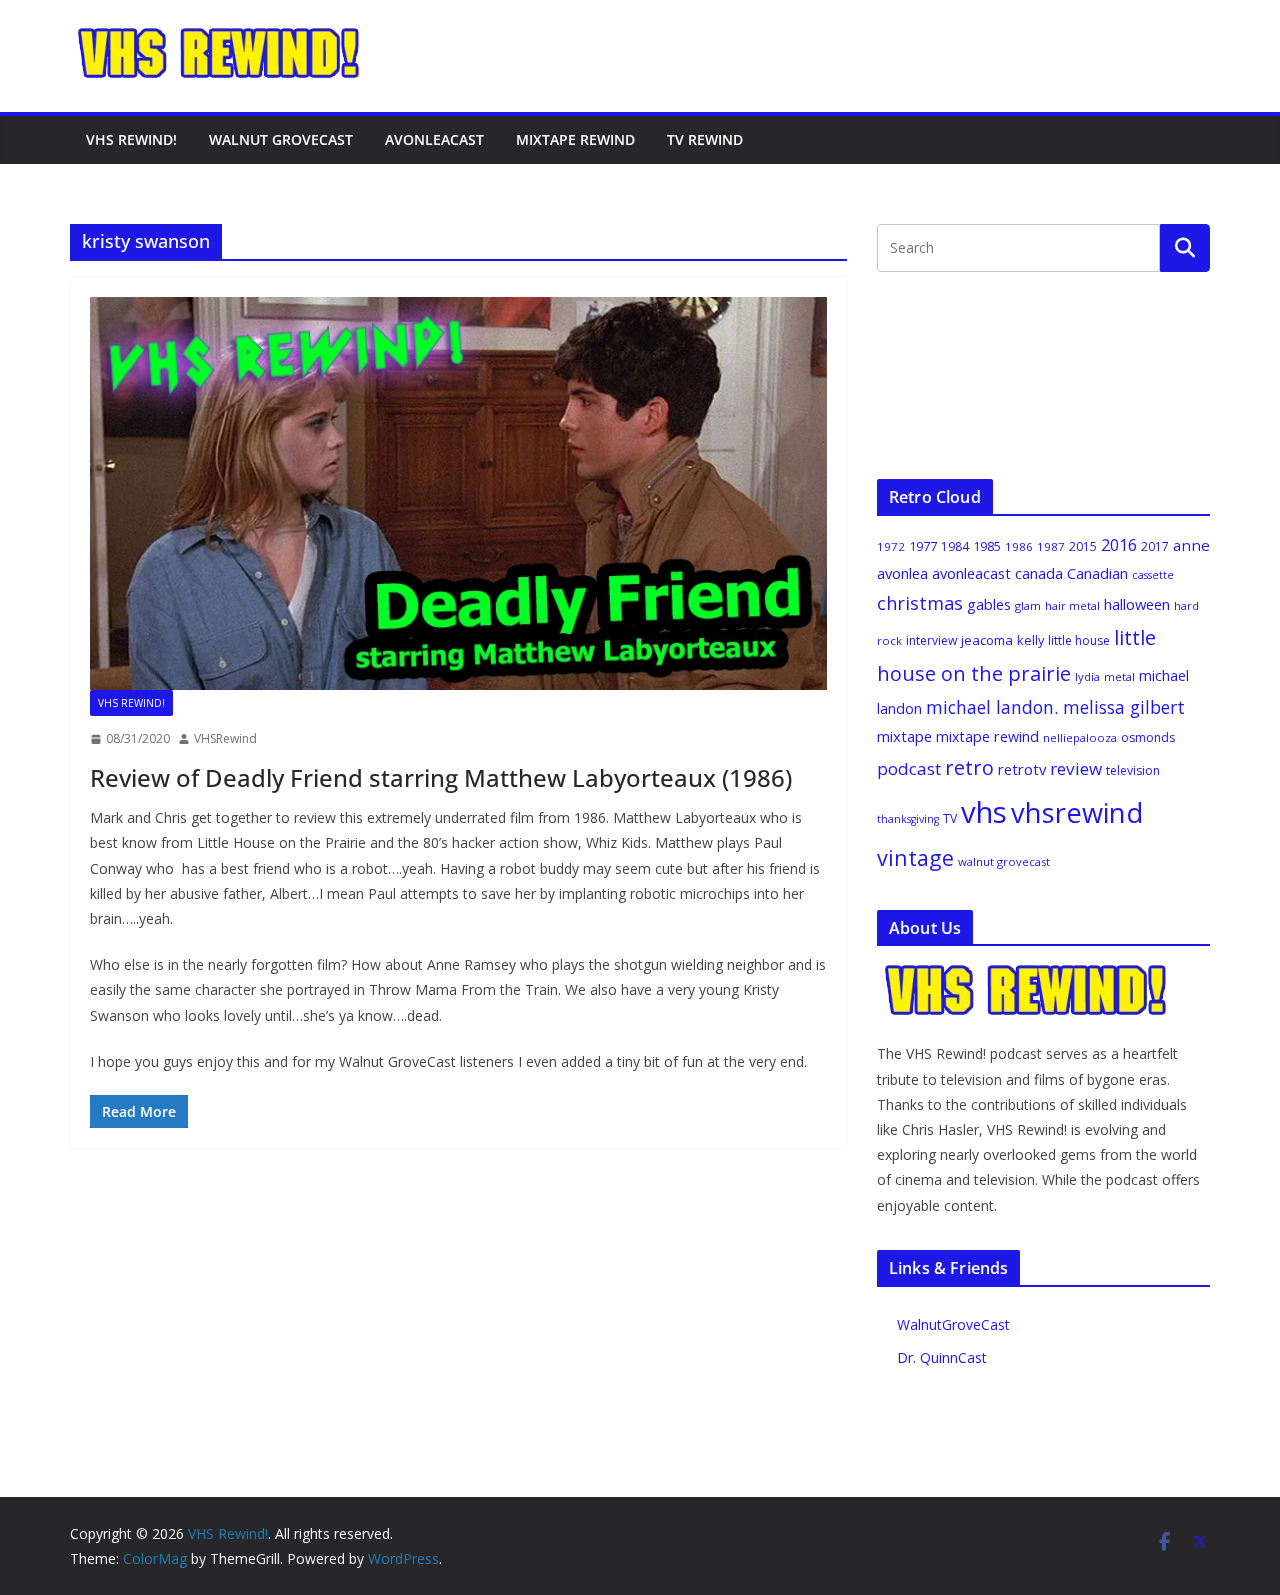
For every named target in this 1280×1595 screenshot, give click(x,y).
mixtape (904, 736)
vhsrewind (1077, 812)
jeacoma (987, 640)
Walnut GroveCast (281, 139)
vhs (984, 812)
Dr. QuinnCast (942, 1357)
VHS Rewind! (131, 139)
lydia (1087, 676)
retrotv (1022, 769)
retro (969, 767)
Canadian (1097, 573)
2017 (1155, 546)
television (1133, 770)
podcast (909, 768)
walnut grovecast (1004, 861)
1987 (1051, 546)
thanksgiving (908, 819)
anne (1191, 545)
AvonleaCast (434, 139)
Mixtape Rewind (575, 139)
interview (931, 640)
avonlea (902, 573)
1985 (987, 546)
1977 (923, 546)
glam (1028, 605)
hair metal (1072, 605)
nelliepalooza (1080, 737)
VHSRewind (225, 738)
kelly (1030, 640)
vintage (915, 857)
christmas (920, 603)
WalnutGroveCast (953, 1324)
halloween (1137, 604)
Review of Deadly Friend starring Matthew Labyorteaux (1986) (441, 777)
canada (1039, 573)
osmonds (1148, 737)
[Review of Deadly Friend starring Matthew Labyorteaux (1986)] (458, 493)
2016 (1119, 545)
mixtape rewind (987, 736)
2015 (1083, 546)
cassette (1153, 575)
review (1076, 768)
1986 (1019, 546)
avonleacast (971, 573)
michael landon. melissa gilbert (1055, 707)
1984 (955, 546)
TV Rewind (705, 139)
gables (989, 604)
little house (1079, 640)
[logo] (1027, 973)
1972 (891, 546)
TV (950, 818)
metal (1119, 676)
